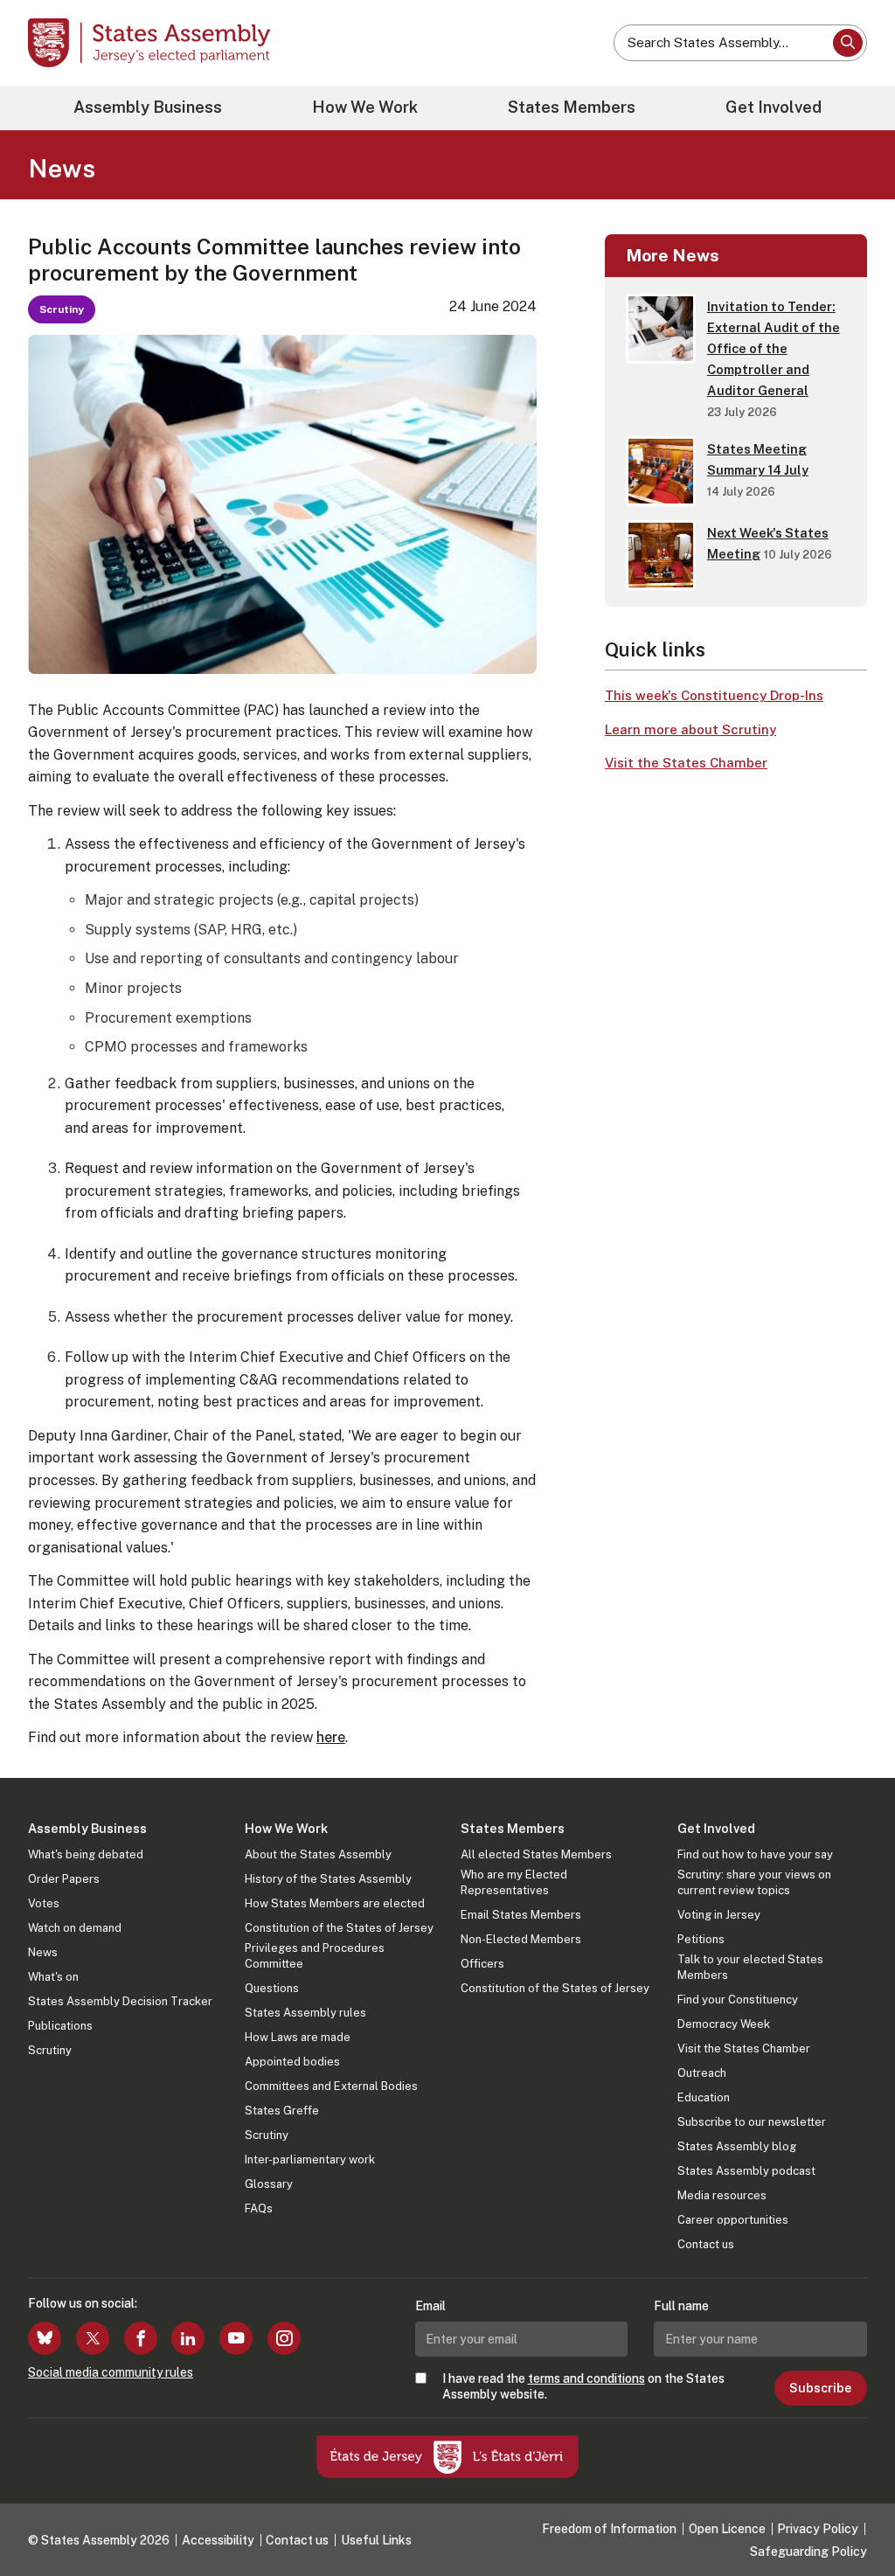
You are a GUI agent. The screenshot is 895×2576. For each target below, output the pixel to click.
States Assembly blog (737, 2146)
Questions (272, 1988)
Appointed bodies (292, 2062)
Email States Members (521, 1915)
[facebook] (141, 2338)
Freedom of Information (609, 2529)
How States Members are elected (335, 1903)
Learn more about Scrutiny (690, 729)
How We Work (365, 107)
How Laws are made (298, 2037)
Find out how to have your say (755, 1854)
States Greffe (282, 2111)
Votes (44, 1903)
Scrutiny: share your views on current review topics (754, 1882)
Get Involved (774, 107)
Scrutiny (50, 2050)
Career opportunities (733, 2220)
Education (704, 2097)
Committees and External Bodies (331, 2086)
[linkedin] (188, 2338)
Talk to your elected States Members (750, 1967)
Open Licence (727, 2529)
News (43, 1952)
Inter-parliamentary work (310, 2159)
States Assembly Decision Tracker (120, 2001)
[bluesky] (45, 2338)
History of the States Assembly (328, 1879)
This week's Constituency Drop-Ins (714, 695)
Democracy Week (724, 2024)
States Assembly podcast (746, 2171)
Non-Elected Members (521, 1939)
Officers (482, 1964)
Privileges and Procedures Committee (315, 1956)
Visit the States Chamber (686, 763)
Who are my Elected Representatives (514, 1882)
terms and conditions (586, 2378)
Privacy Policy (818, 2529)
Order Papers (64, 1879)
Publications (60, 2026)
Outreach (702, 2073)
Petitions (701, 1939)
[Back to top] (852, 2517)
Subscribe (820, 2388)
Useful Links (376, 2540)
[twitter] (93, 2338)
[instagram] (284, 2338)
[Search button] (848, 43)
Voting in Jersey (719, 1915)
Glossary (269, 2184)
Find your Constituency (738, 2000)
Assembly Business (148, 107)
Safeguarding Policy (808, 2552)
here (331, 1737)
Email (430, 2306)
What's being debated (86, 1854)
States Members (572, 107)
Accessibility (218, 2540)
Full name (681, 2306)
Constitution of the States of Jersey (339, 1928)
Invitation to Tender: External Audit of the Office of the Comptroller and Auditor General (774, 348)
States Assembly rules (305, 2013)
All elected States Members (536, 1854)
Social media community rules (111, 2372)
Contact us (706, 2244)
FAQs (259, 2208)
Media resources (722, 2195)
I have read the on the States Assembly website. (583, 2386)
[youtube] (236, 2338)
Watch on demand (75, 1928)
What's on (53, 1977)
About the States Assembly (318, 1854)
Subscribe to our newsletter (752, 2122)
